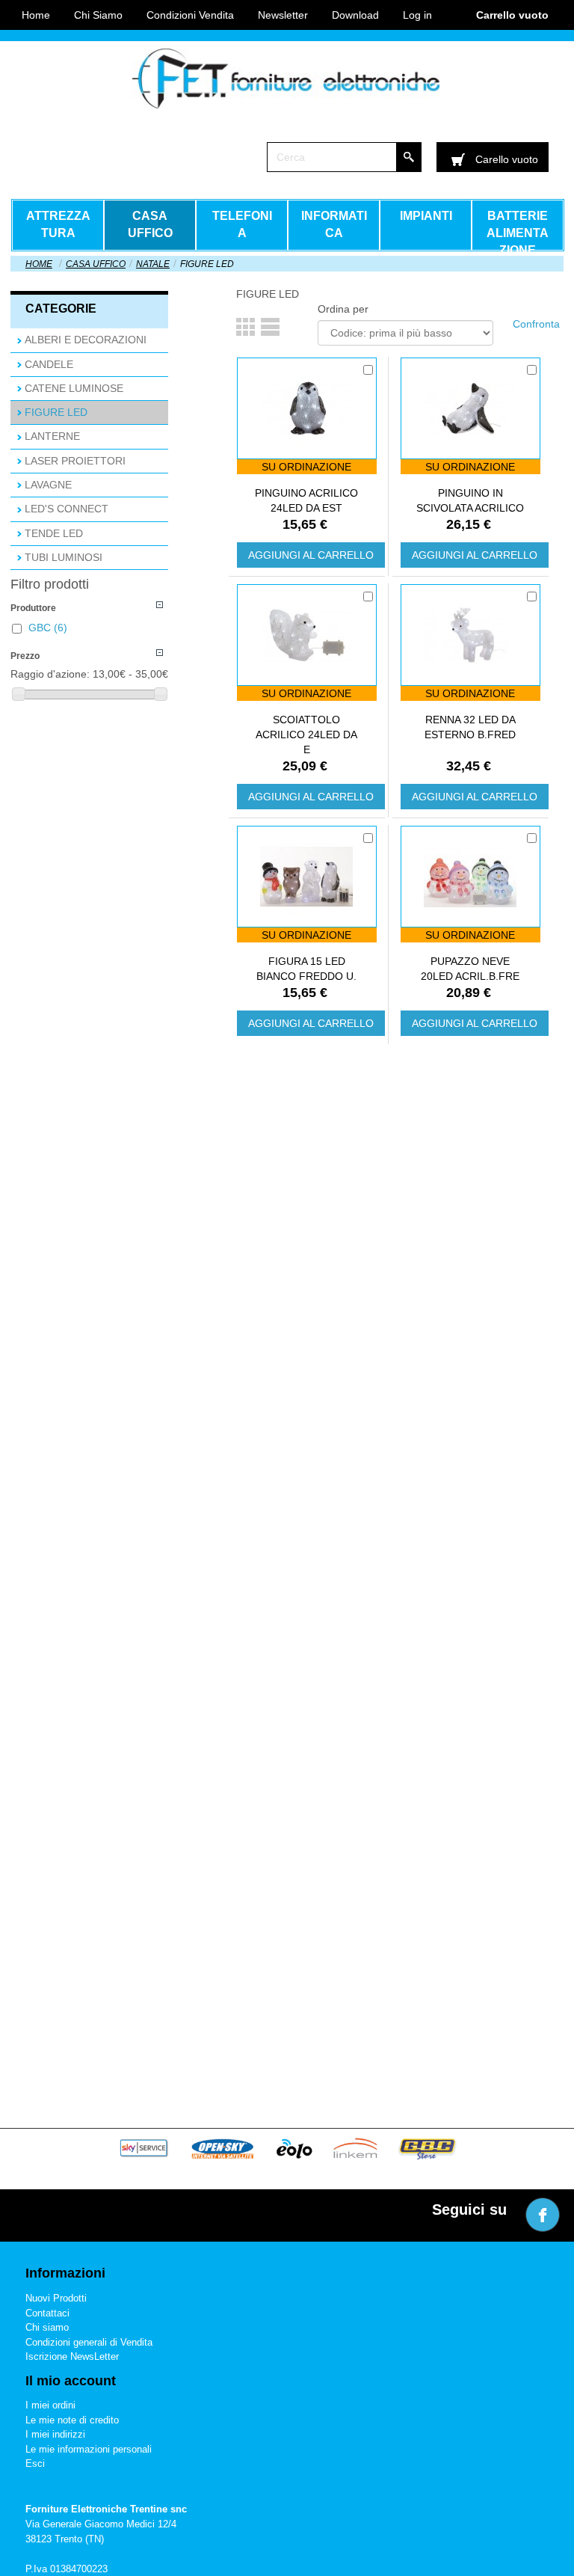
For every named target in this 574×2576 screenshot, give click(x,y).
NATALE (153, 264)
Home (39, 264)
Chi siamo (47, 2327)
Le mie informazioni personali (89, 2449)
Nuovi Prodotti (56, 2298)
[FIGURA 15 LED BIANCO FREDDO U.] (306, 877)
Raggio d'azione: (50, 674)
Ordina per (343, 309)
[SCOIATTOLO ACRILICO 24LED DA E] (306, 635)
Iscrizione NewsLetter (72, 2356)
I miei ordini (50, 2405)
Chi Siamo (98, 15)
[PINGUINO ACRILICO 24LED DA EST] (306, 408)
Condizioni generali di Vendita (89, 2342)
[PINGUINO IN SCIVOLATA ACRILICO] (470, 408)
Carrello (512, 15)
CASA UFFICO (96, 264)
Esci (35, 2463)
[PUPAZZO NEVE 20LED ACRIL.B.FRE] (470, 877)
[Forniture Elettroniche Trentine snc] (286, 79)
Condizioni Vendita (190, 15)
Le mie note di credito (72, 2420)
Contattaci (47, 2313)
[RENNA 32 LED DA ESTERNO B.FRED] (470, 635)
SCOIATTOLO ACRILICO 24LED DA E (306, 735)
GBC (48, 628)
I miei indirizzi (55, 2434)
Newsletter (283, 15)
